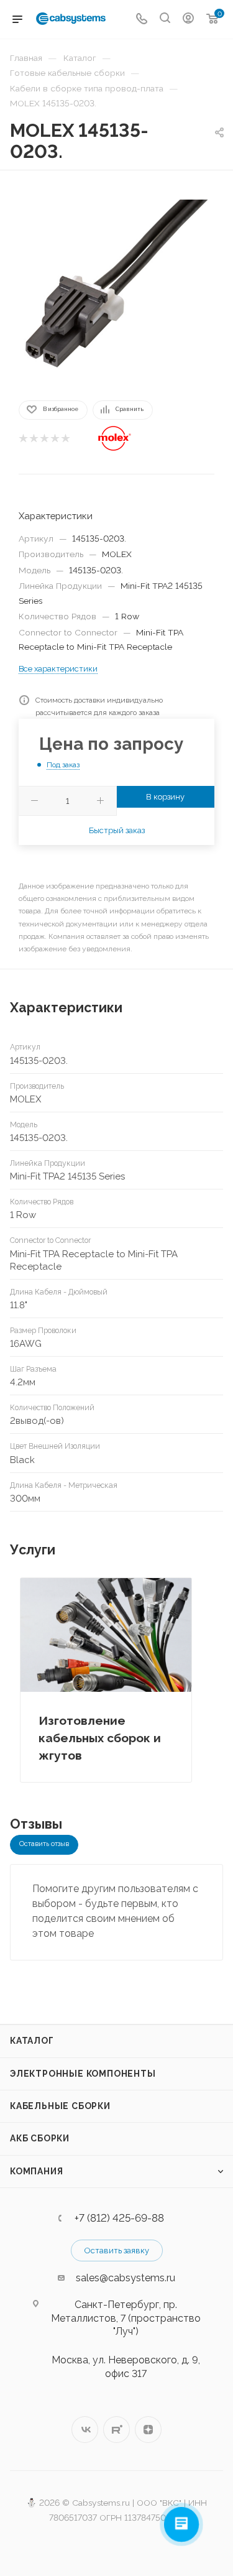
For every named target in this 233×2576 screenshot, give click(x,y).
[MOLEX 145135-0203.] (117, 284)
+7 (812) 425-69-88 (119, 2218)
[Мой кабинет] (188, 20)
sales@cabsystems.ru (126, 2278)
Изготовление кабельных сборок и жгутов (100, 1738)
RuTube (116, 2430)
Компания (36, 2171)
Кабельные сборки (60, 2106)
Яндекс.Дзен (148, 2430)
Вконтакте (85, 2430)
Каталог (32, 2041)
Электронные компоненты (83, 2074)
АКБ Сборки (40, 2138)
